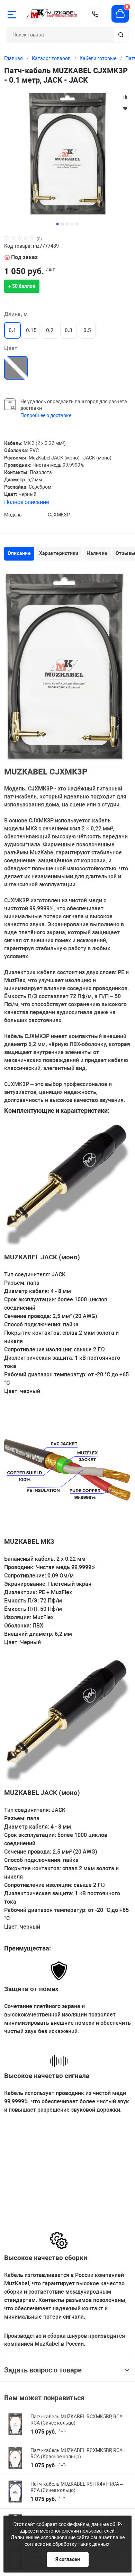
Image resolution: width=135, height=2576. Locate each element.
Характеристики (59, 553)
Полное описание (26, 502)
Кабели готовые (98, 58)
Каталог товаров (51, 58)
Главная (13, 58)
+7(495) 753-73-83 (95, 14)
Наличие (97, 553)
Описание (19, 553)
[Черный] (16, 368)
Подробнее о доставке (46, 415)
